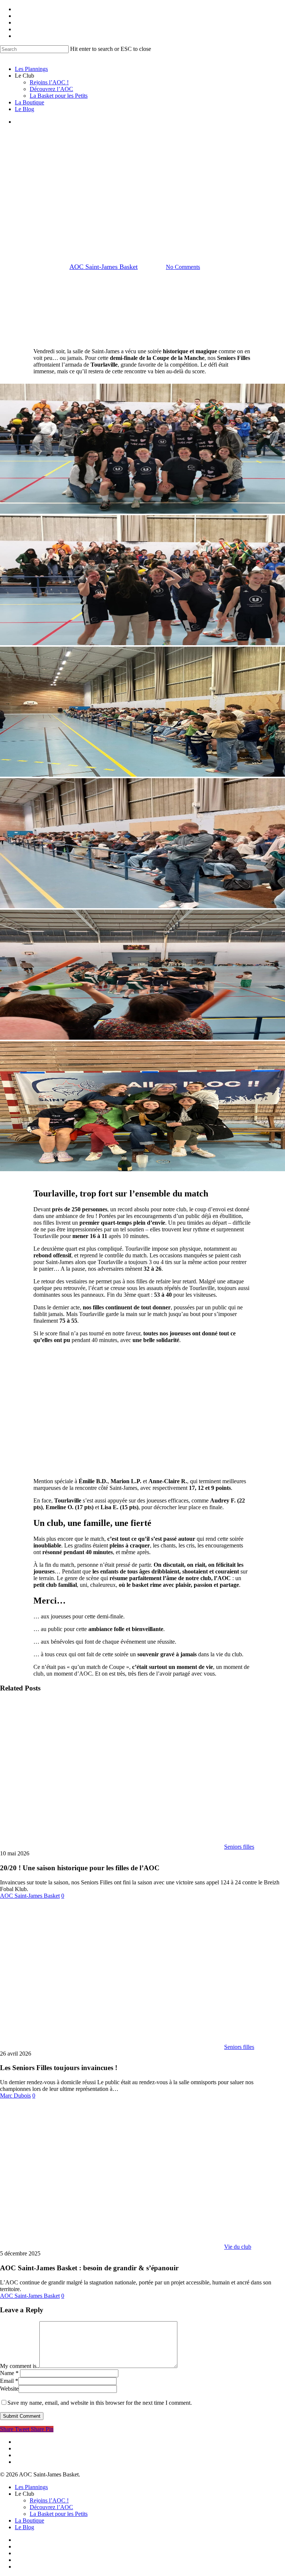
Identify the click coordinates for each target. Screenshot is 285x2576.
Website (9, 2389)
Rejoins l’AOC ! (49, 2500)
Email (9, 2381)
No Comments (183, 267)
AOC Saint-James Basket (104, 267)
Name (9, 2373)
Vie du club (163, 215)
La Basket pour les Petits (59, 2514)
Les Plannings (31, 2487)
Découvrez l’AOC (51, 2507)
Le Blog (24, 2527)
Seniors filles (123, 215)
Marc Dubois (15, 2096)
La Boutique (30, 2520)
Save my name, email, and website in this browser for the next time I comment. (100, 2403)
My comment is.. (20, 2366)
